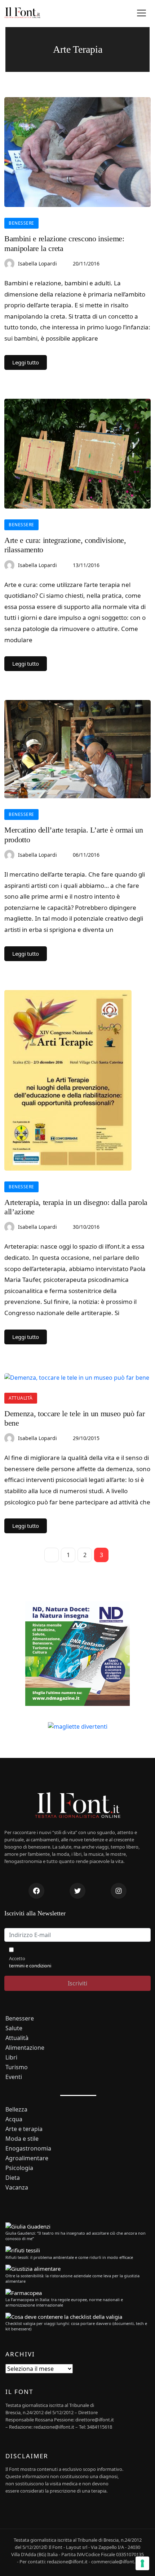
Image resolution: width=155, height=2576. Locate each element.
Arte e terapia (24, 2129)
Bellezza (16, 2110)
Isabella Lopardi (37, 263)
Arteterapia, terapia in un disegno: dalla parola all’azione (76, 1207)
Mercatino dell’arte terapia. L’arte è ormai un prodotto (74, 835)
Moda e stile (22, 2139)
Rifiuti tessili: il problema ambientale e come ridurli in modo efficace (69, 2257)
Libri (11, 2058)
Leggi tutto (26, 362)
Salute (14, 2028)
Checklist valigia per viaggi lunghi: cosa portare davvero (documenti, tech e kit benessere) (76, 2326)
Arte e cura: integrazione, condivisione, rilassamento (65, 545)
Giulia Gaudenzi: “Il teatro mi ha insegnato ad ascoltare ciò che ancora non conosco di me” (76, 2236)
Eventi (14, 2077)
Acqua (14, 2119)
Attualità (21, 1398)
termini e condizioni (30, 1966)
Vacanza (17, 2188)
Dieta (13, 2178)
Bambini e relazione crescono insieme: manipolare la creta (64, 243)
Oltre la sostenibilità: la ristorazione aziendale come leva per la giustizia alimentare (72, 2278)
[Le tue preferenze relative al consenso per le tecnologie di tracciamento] (142, 2563)
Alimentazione (25, 2048)
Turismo (17, 2067)
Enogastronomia (28, 2149)
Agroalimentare (27, 2158)
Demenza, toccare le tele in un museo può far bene (74, 1418)
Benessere (21, 223)
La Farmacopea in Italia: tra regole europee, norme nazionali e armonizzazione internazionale (64, 2302)
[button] (141, 13)
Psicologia (19, 2168)
